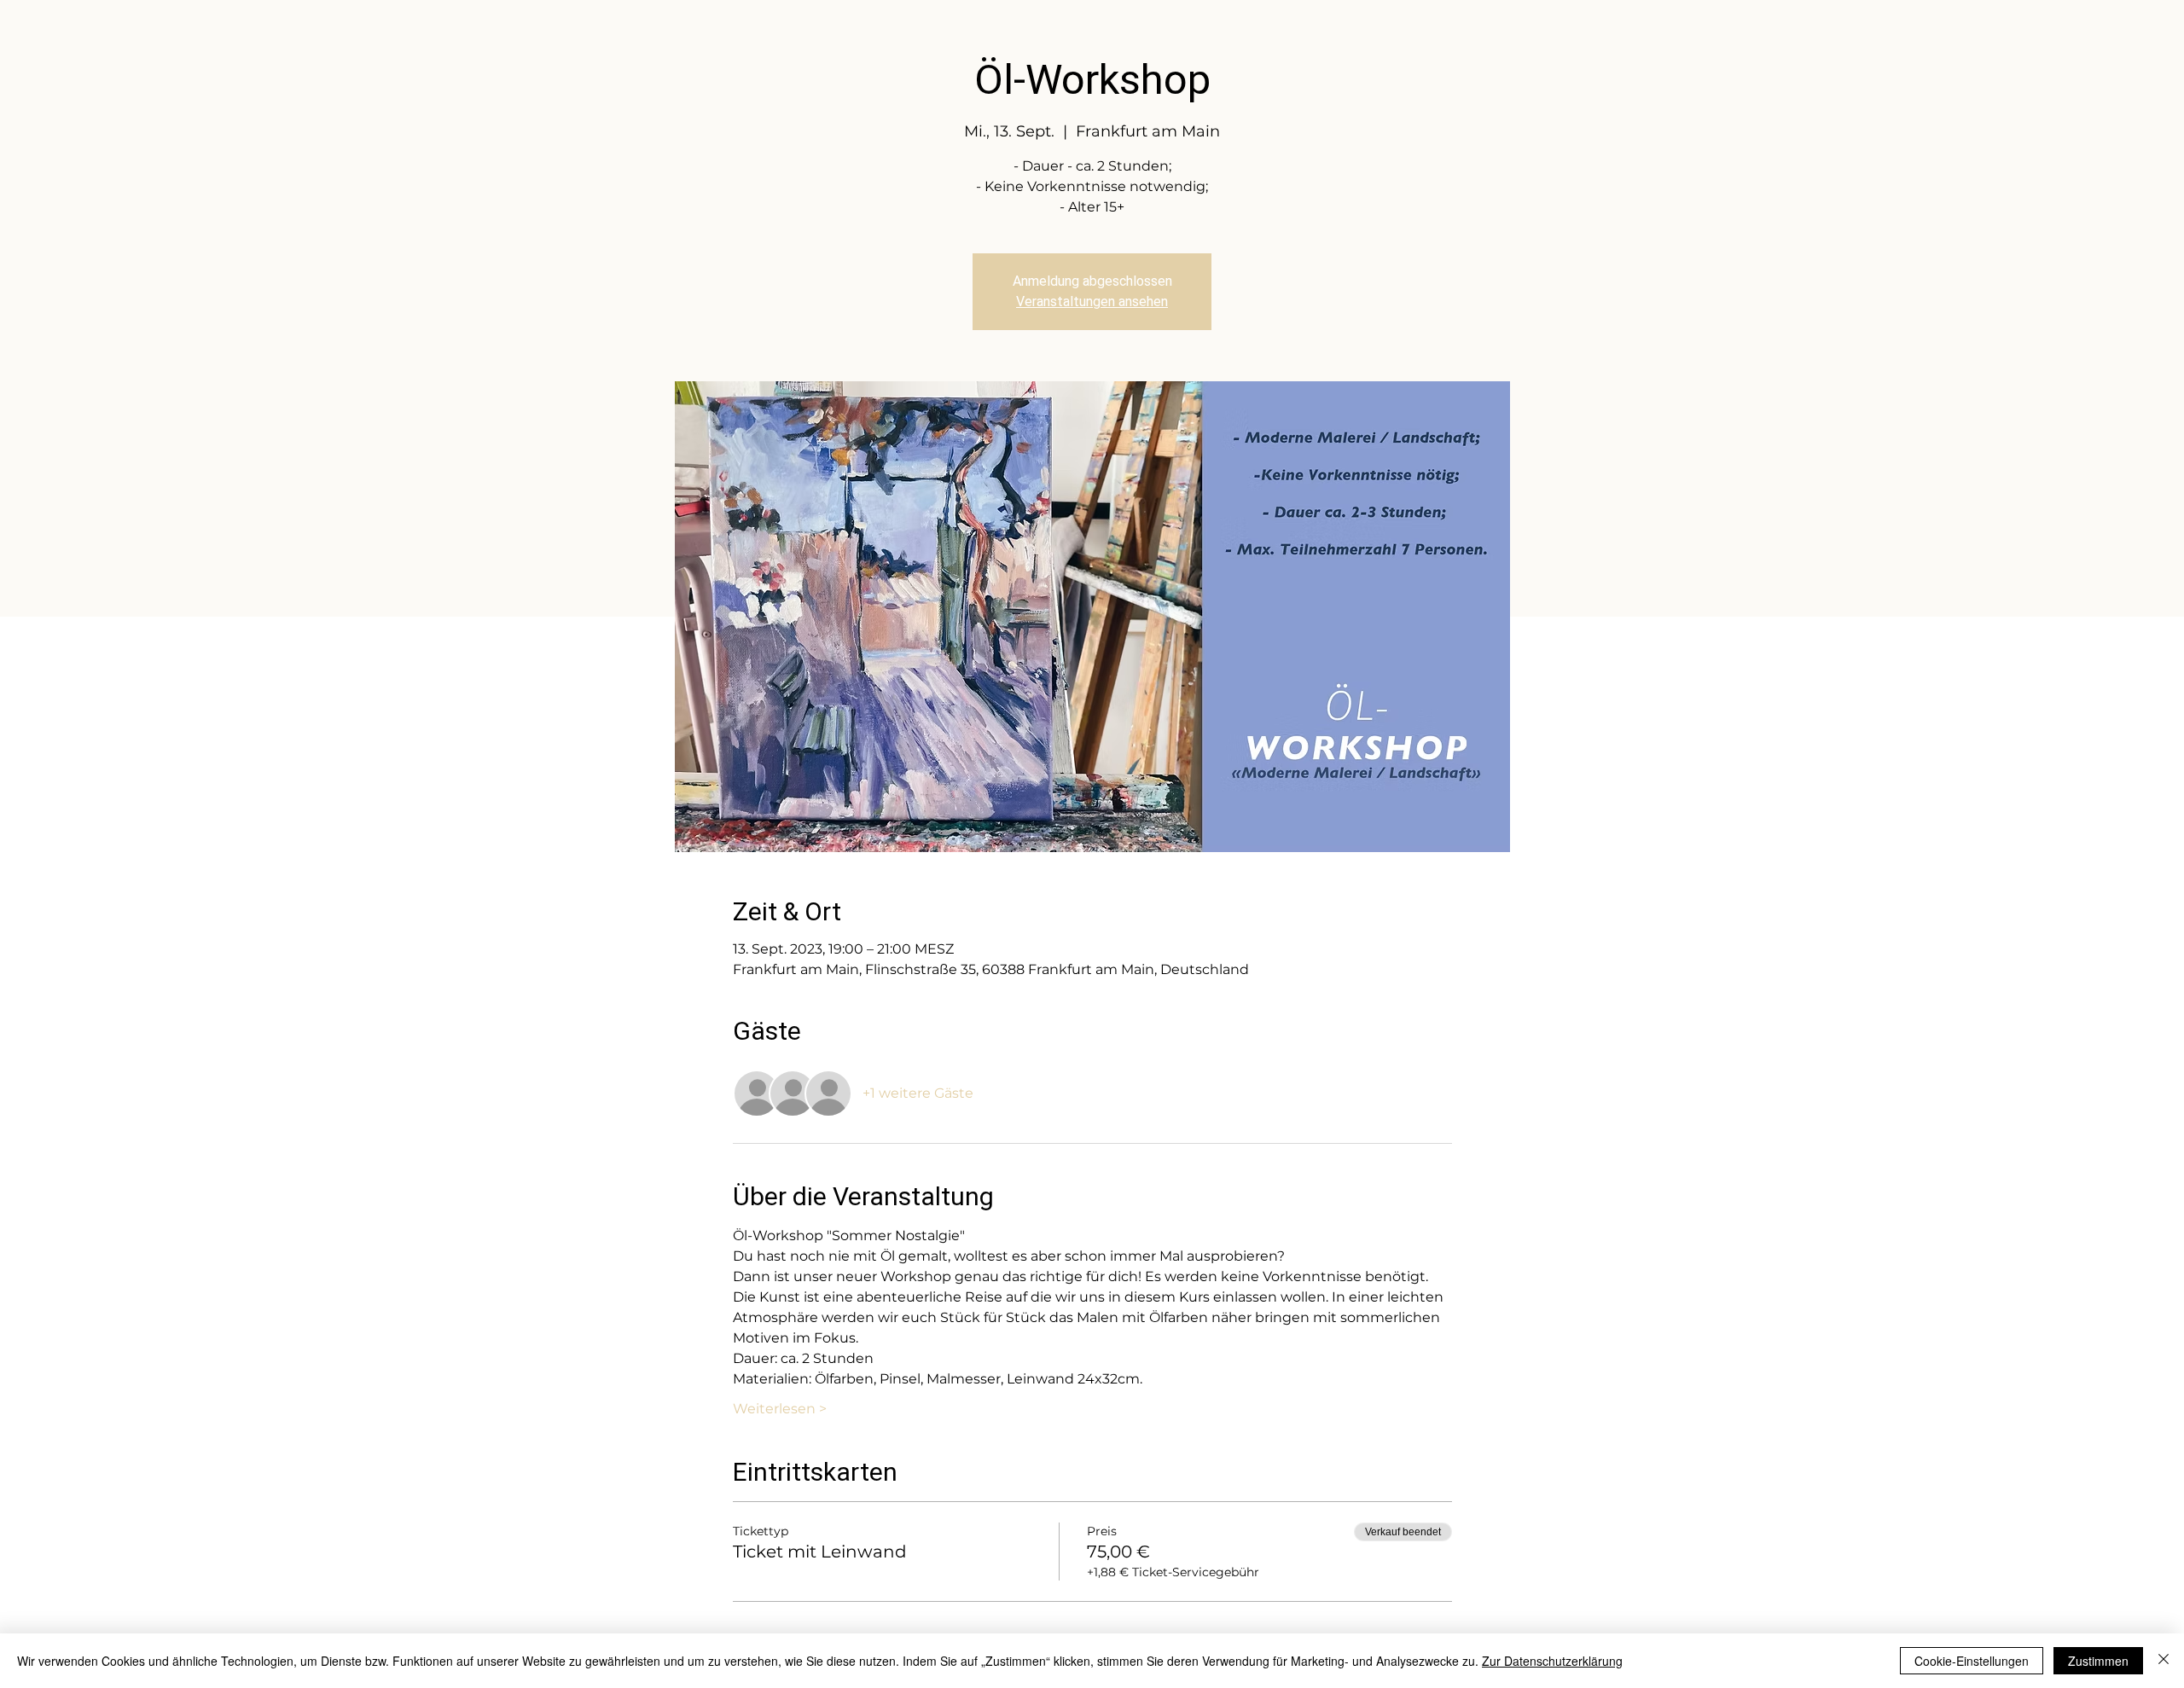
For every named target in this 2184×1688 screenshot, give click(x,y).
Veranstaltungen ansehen (1092, 302)
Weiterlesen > (780, 1409)
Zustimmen (2098, 1661)
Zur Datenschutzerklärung (1552, 1661)
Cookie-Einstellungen (1972, 1661)
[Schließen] (2164, 1661)
